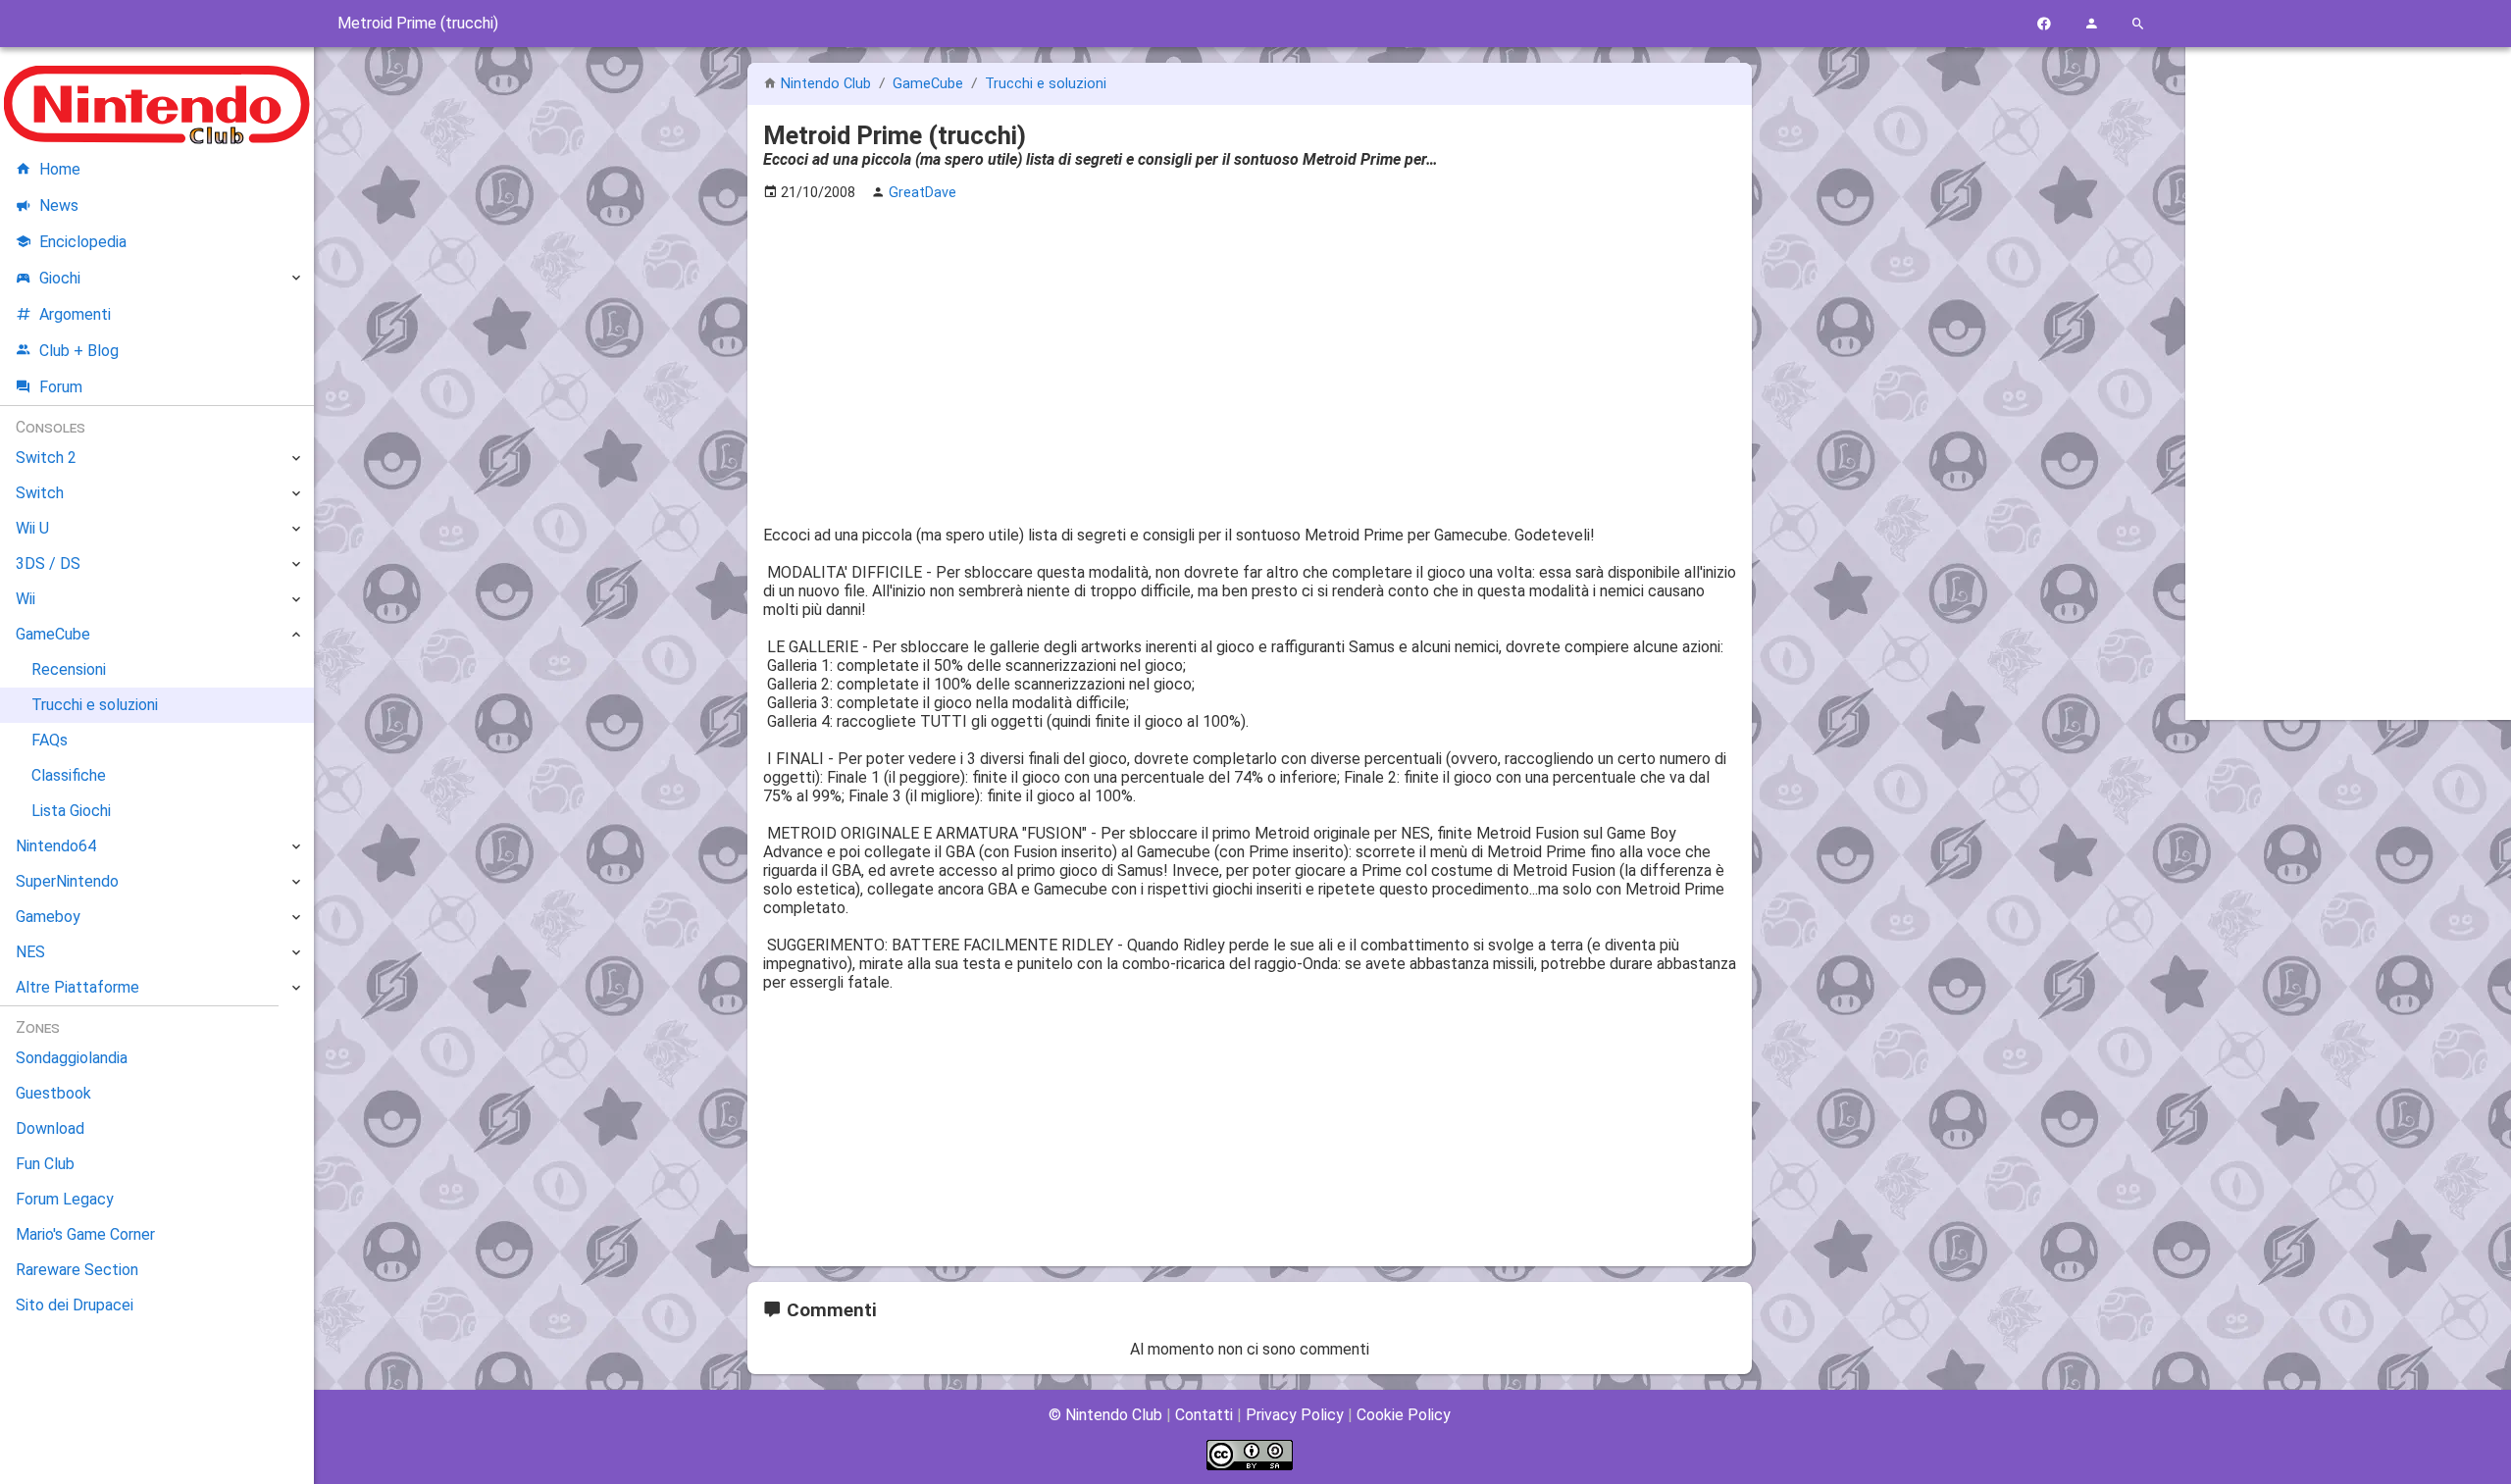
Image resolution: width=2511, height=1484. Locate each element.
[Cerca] (2138, 24)
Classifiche (69, 775)
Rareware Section (77, 1270)
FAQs (50, 740)
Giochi (60, 278)
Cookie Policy (1404, 1415)
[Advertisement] (1250, 354)
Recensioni (69, 669)
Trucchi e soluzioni (1046, 84)
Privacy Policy (1295, 1415)
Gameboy (48, 917)
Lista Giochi (71, 811)
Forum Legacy (65, 1199)
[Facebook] (2044, 24)
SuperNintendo (67, 881)
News (59, 205)
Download (50, 1128)
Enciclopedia (83, 242)
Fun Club (45, 1164)
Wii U (32, 528)
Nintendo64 (56, 846)
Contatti (1204, 1415)
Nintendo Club (826, 84)
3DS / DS (48, 563)
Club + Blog (79, 351)
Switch (40, 493)
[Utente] (2091, 24)
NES (30, 952)
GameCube (930, 84)
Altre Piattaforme (77, 987)
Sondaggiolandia (72, 1058)
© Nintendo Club (1105, 1415)
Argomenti (75, 314)
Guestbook (53, 1093)
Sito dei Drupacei (75, 1305)
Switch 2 (46, 458)
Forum (61, 387)
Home (60, 169)
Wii (26, 599)
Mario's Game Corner (85, 1234)
